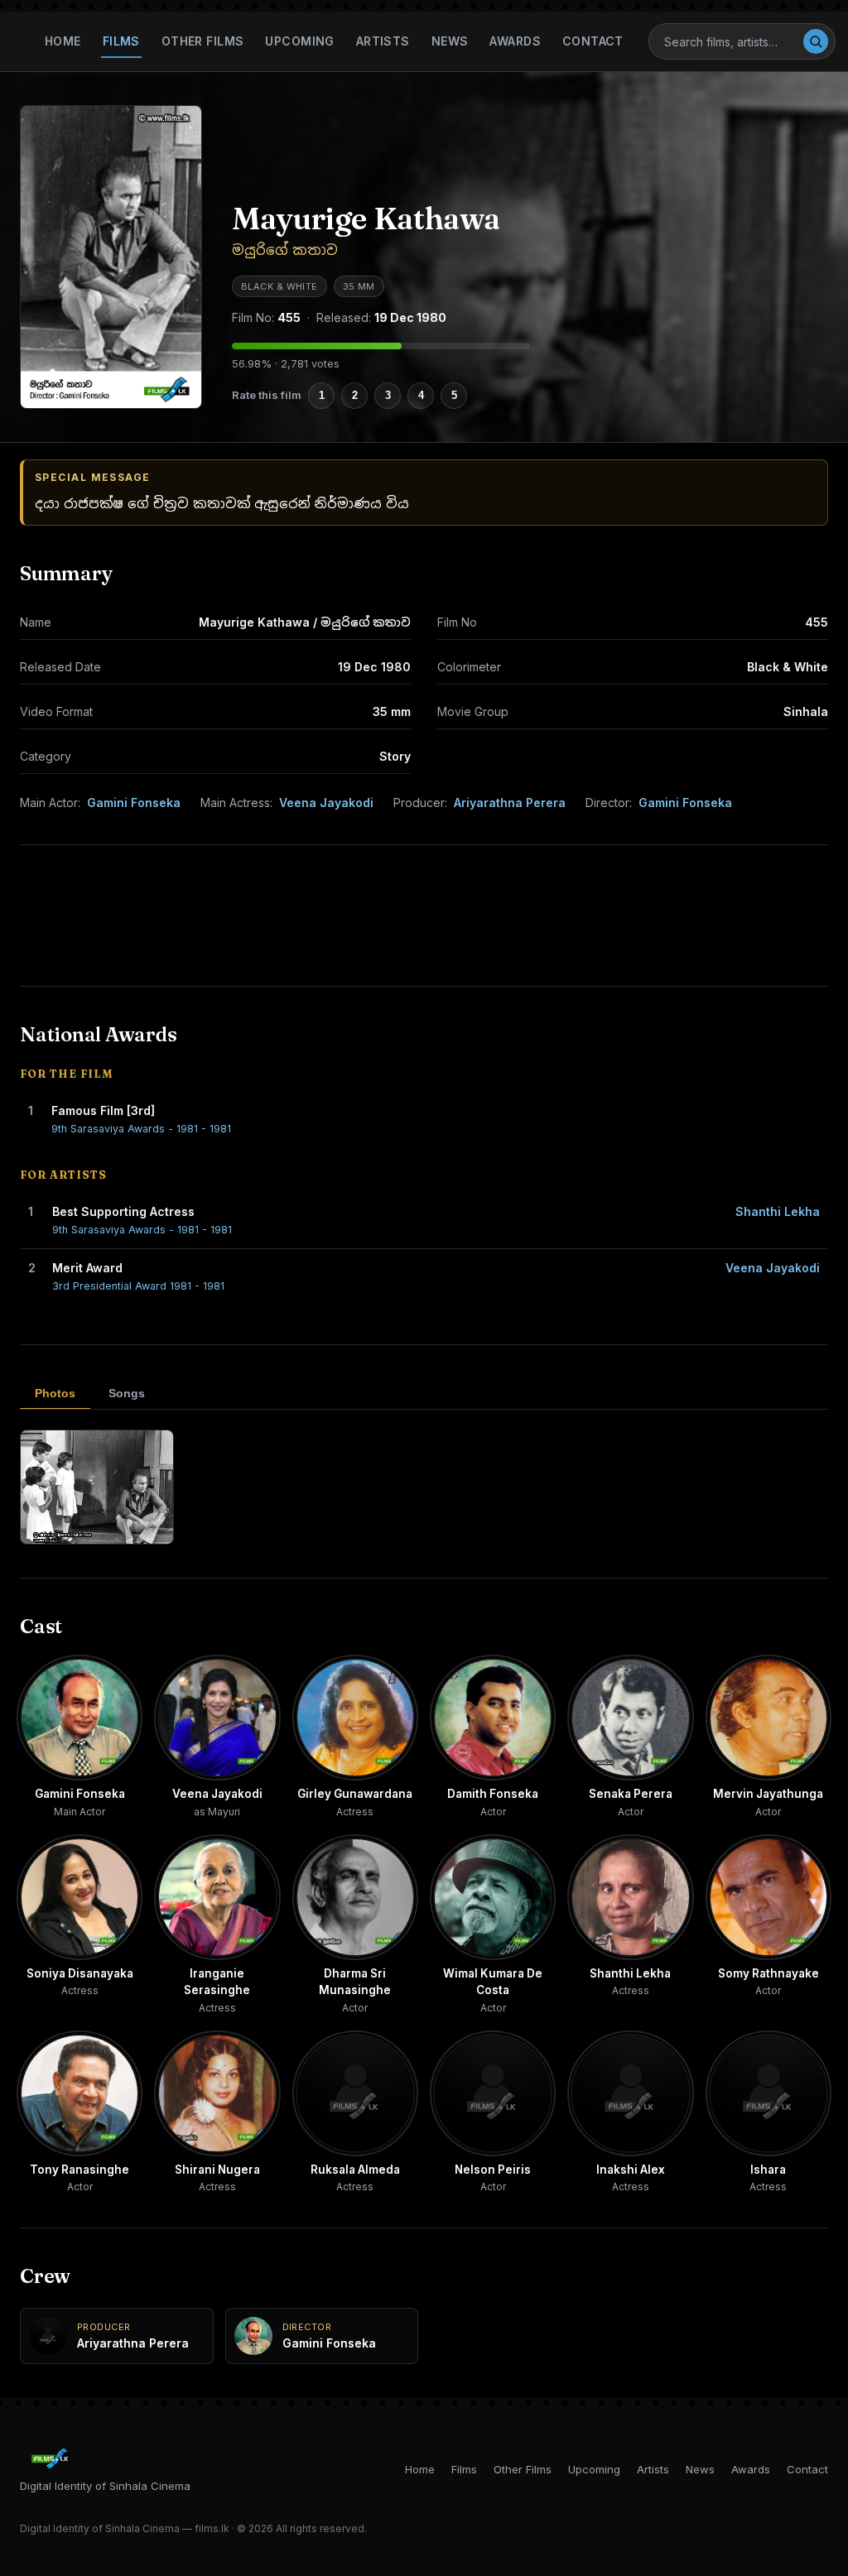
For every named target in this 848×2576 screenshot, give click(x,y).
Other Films (203, 41)
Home (63, 41)
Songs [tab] (127, 1393)
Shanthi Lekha (778, 1211)
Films (121, 41)
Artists (383, 41)
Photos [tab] (55, 1393)
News (450, 41)
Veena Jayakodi (326, 803)
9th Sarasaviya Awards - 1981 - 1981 (141, 1129)
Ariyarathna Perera (510, 803)
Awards (515, 41)
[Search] (816, 41)
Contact (593, 41)
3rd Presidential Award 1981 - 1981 (138, 1286)
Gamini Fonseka (134, 803)
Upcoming (299, 41)
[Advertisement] (424, 916)
